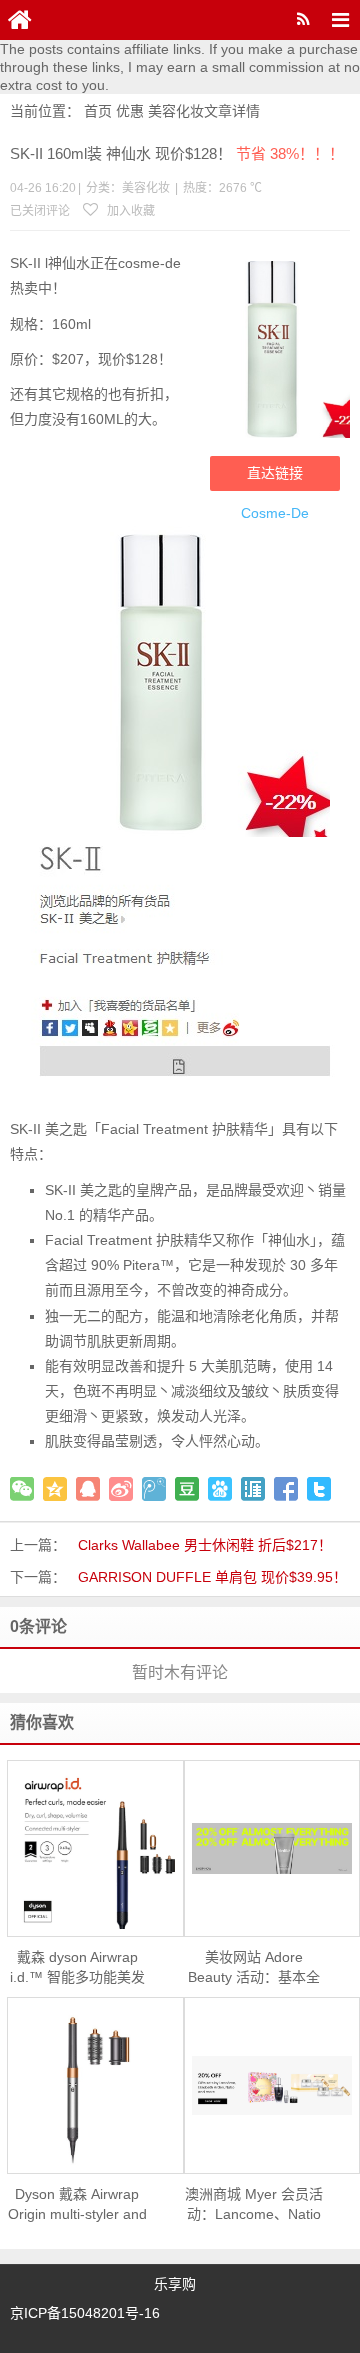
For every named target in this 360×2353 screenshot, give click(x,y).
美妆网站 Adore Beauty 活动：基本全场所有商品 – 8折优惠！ (254, 1968)
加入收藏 (129, 211)
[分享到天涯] (253, 1489)
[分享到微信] (22, 1489)
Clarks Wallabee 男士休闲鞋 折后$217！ (205, 1545)
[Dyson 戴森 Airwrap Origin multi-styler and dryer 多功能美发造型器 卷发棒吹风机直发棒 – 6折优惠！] (95, 2086)
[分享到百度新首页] (220, 1489)
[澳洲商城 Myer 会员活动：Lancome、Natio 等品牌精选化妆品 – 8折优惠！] (272, 2085)
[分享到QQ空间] (55, 1489)
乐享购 (175, 2284)
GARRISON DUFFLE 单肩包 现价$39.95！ (212, 1577)
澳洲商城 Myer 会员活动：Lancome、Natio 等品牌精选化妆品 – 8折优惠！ (254, 2205)
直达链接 (275, 473)
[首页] (20, 20)
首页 (98, 111)
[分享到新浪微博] (121, 1489)
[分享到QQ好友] (88, 1489)
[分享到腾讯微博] (154, 1489)
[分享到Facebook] (286, 1489)
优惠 (130, 111)
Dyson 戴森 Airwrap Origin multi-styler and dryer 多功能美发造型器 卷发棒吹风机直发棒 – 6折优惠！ (77, 2205)
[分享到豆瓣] (187, 1489)
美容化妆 (176, 111)
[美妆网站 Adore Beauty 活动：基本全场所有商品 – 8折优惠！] (272, 1848)
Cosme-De (275, 513)
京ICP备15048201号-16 (85, 2313)
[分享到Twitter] (319, 1489)
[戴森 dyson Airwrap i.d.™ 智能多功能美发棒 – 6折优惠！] (95, 1849)
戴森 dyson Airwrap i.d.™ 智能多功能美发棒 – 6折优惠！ (77, 1968)
